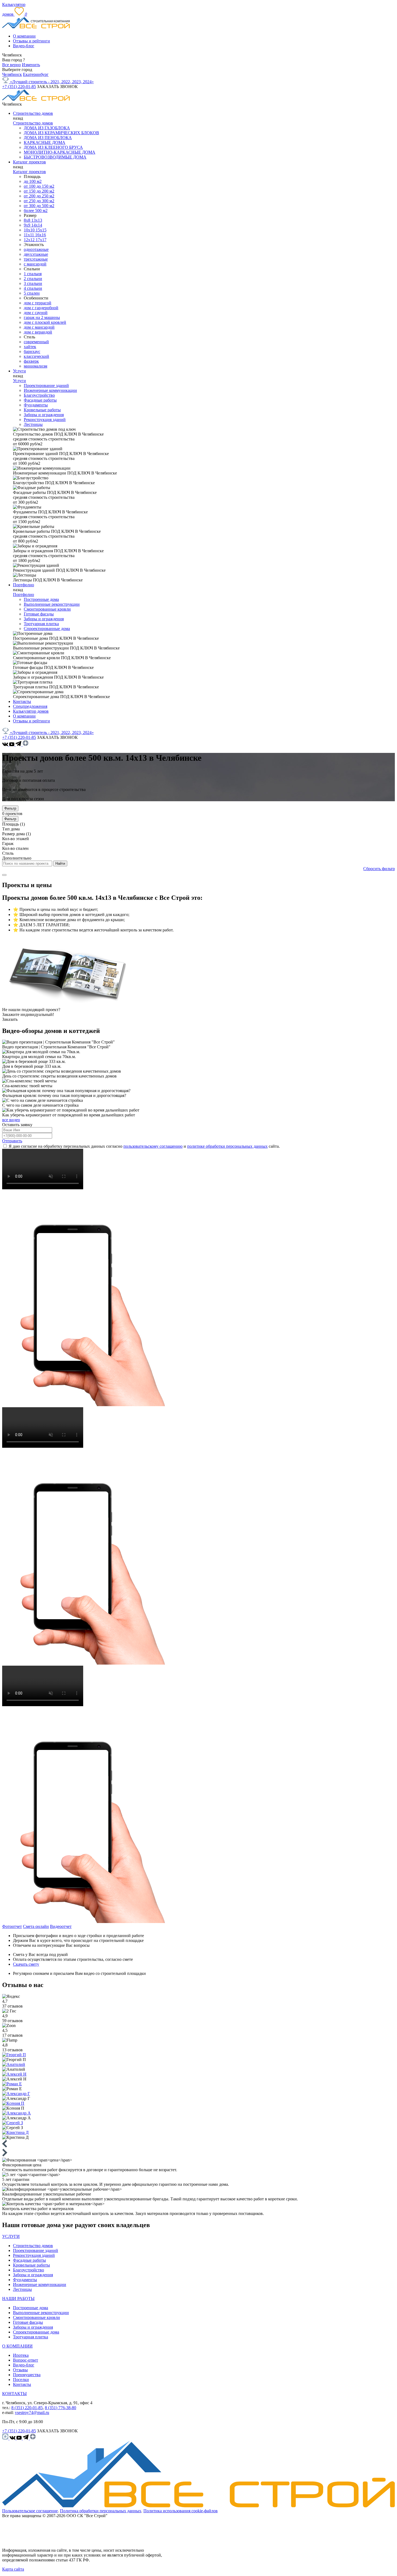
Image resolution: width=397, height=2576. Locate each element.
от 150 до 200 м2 (39, 191)
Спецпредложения (30, 706)
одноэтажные (36, 249)
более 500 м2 (36, 211)
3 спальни (33, 283)
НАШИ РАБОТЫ (18, 2299)
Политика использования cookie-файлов (181, 2511)
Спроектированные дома (47, 629)
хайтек (30, 347)
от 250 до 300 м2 (39, 201)
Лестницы (33, 424)
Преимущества (27, 2375)
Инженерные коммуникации (50, 390)
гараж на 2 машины (42, 317)
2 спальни (33, 279)
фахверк (31, 361)
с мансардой (35, 264)
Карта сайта (13, 2569)
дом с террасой (38, 303)
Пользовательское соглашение (30, 2511)
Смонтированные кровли (47, 609)
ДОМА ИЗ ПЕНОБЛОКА (48, 138)
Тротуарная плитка (41, 624)
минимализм (36, 366)
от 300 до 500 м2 (39, 206)
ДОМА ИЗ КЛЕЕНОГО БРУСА (53, 147)
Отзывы (20, 2370)
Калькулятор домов (31, 711)
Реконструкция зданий (45, 420)
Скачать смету (26, 1964)
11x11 (29, 235)
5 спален (32, 293)
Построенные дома (41, 599)
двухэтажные (36, 254)
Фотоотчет (12, 1926)
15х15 (41, 230)
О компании (24, 36)
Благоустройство (39, 395)
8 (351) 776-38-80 (60, 2408)
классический (36, 356)
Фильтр (10, 808)
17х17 (41, 240)
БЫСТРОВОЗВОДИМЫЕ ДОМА (55, 157)
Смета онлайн (36, 1926)
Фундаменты (36, 405)
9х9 (28, 225)
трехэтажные (36, 259)
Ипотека (21, 2355)
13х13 (37, 220)
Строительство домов (33, 113)
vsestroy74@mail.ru (32, 2412)
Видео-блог (24, 46)
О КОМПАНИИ (17, 2346)
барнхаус (32, 351)
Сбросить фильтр (379, 869)
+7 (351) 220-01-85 (19, 87)
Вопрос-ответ (26, 2360)
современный (36, 342)
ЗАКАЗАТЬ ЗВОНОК (57, 87)
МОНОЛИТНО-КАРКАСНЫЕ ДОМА (60, 152)
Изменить (31, 65)
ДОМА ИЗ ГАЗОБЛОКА (47, 128)
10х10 (30, 230)
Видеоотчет (61, 1926)
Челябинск (12, 74)
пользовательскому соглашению (153, 1146)
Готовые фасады (39, 614)
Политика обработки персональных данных (101, 2511)
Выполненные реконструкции (52, 604)
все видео (11, 1120)
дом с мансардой (39, 327)
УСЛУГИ (11, 2236)
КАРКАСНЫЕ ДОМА (45, 142)
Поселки (21, 2380)
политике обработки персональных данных (227, 1146)
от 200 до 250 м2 (39, 196)
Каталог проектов (29, 162)
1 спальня (33, 274)
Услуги (19, 371)
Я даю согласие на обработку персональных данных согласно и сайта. (144, 1146)
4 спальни (33, 288)
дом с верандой (38, 332)
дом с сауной (36, 313)
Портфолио (23, 585)
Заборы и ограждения (44, 415)
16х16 (41, 235)
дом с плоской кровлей (45, 322)
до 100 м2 (33, 181)
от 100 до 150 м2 (39, 186)
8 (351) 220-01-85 (27, 2408)
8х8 (28, 220)
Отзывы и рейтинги (31, 41)
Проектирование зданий (46, 385)
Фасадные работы (40, 400)
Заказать (10, 1019)
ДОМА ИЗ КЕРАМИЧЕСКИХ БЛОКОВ (61, 133)
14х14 (37, 225)
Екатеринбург (36, 74)
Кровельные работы (42, 410)
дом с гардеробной (41, 308)
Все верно (11, 65)
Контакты (22, 701)
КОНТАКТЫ (14, 2394)
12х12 (30, 240)
